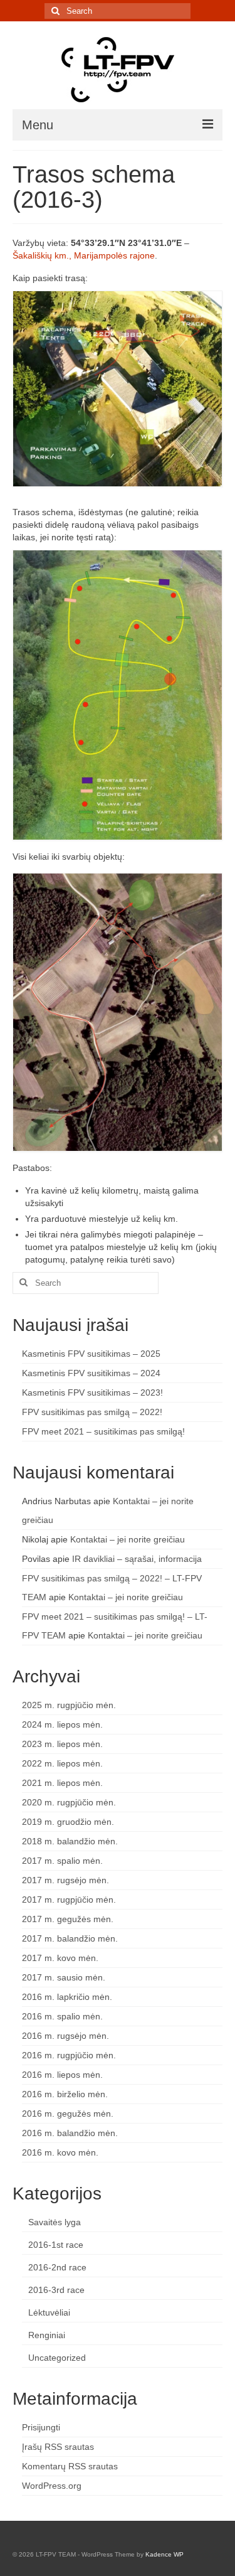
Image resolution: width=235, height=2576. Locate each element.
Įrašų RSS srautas (58, 2447)
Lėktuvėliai (49, 2312)
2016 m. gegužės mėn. (68, 2114)
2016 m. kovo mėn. (60, 2152)
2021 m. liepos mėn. (62, 1783)
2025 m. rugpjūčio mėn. (69, 1705)
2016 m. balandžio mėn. (70, 2133)
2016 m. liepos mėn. (62, 2075)
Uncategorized (57, 2358)
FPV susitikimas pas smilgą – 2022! (92, 1412)
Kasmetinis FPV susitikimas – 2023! (92, 1392)
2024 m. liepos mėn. (62, 1724)
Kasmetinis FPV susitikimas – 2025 (91, 1354)
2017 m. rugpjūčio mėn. (69, 1900)
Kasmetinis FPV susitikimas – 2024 (91, 1373)
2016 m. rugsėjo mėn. (65, 2036)
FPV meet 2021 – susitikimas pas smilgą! (103, 1431)
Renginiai (47, 2335)
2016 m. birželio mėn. (65, 2094)
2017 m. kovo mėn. (60, 1958)
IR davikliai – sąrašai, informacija (137, 1559)
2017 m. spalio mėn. (62, 1861)
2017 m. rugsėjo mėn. (65, 1880)
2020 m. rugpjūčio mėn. (69, 1802)
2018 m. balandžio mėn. (70, 1841)
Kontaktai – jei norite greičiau (128, 1539)
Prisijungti (41, 2427)
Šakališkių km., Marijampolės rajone (84, 255)
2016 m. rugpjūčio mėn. (69, 2055)
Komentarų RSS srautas (70, 2466)
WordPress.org (52, 2486)
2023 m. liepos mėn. (62, 1744)
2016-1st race (56, 2245)
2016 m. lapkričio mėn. (67, 1997)
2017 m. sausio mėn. (64, 1977)
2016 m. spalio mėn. (62, 2016)
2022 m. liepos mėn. (62, 1763)
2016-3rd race (56, 2290)
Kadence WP (164, 2554)
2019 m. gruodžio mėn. (68, 1822)
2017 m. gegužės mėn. (68, 1919)
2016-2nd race (57, 2267)
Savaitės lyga (55, 2222)
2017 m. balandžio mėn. (70, 1938)
